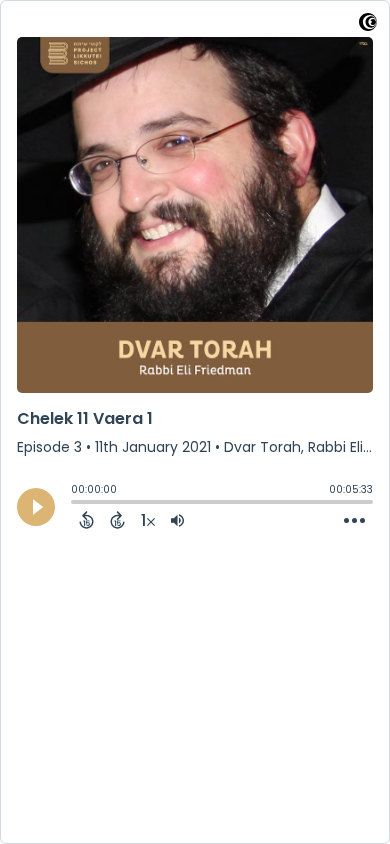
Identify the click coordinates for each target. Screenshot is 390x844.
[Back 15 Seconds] (86, 520)
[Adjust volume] (177, 520)
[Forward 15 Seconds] (117, 520)
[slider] (76, 504)
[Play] (36, 507)
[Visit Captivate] (368, 25)
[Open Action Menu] (354, 521)
